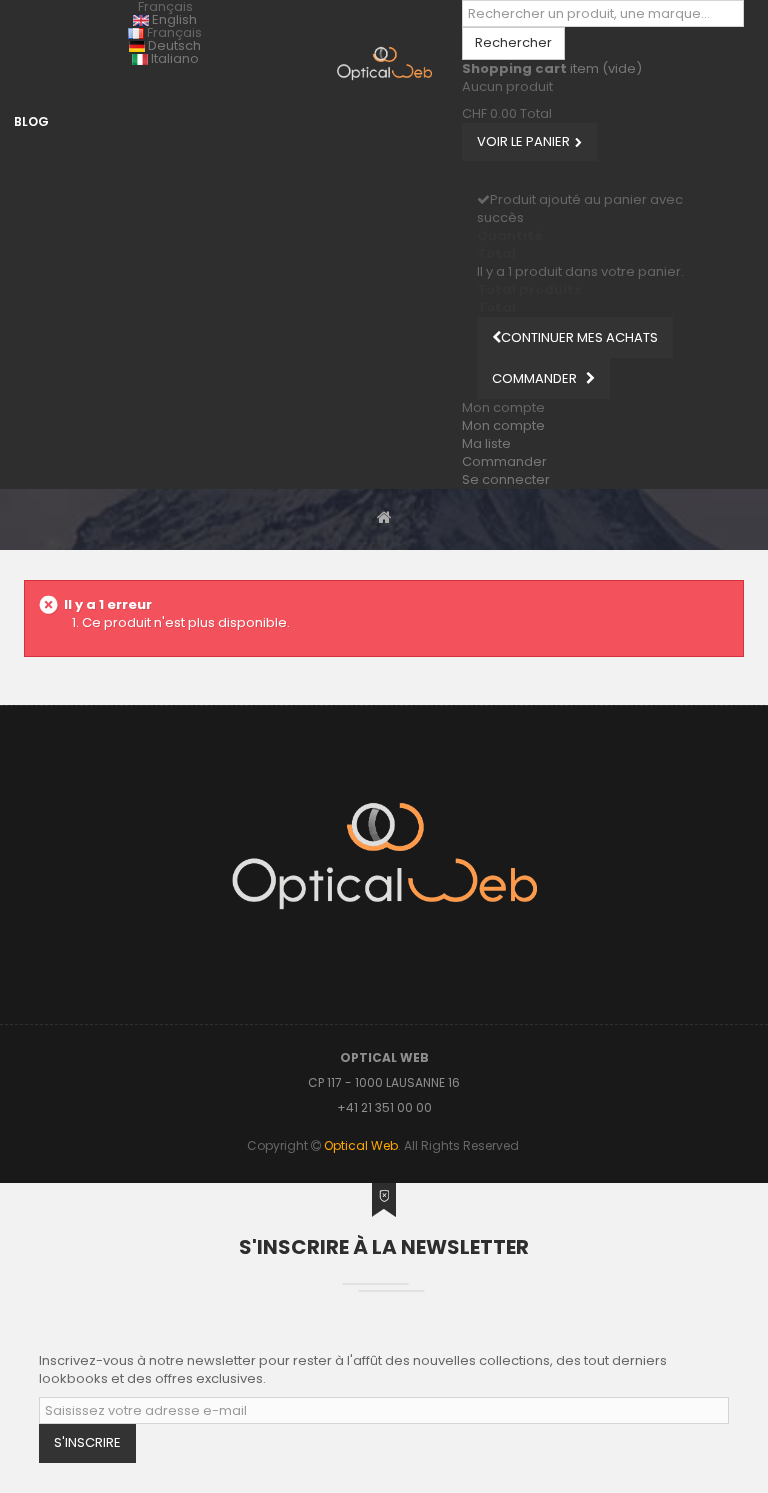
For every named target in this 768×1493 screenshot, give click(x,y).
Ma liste (486, 443)
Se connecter (506, 479)
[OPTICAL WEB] (384, 63)
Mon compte (503, 425)
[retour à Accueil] (384, 516)
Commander (504, 461)
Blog (31, 121)
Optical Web (361, 1145)
